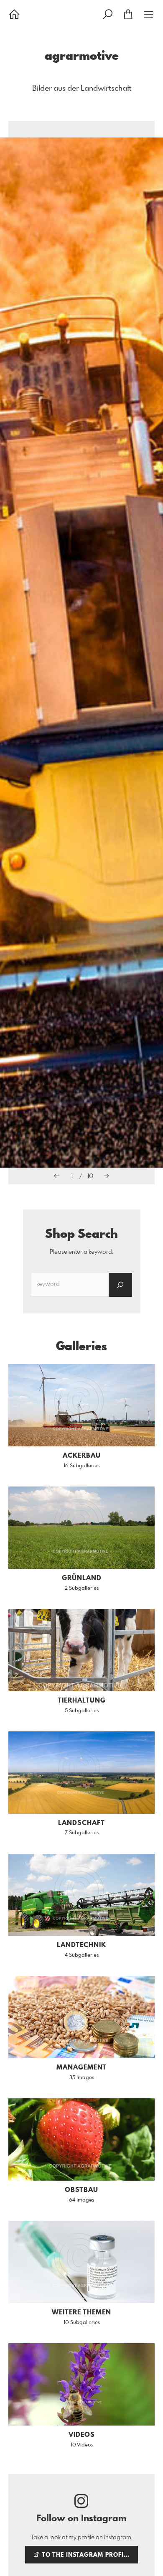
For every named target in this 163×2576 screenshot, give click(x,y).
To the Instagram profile (85, 2555)
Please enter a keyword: (81, 1252)
